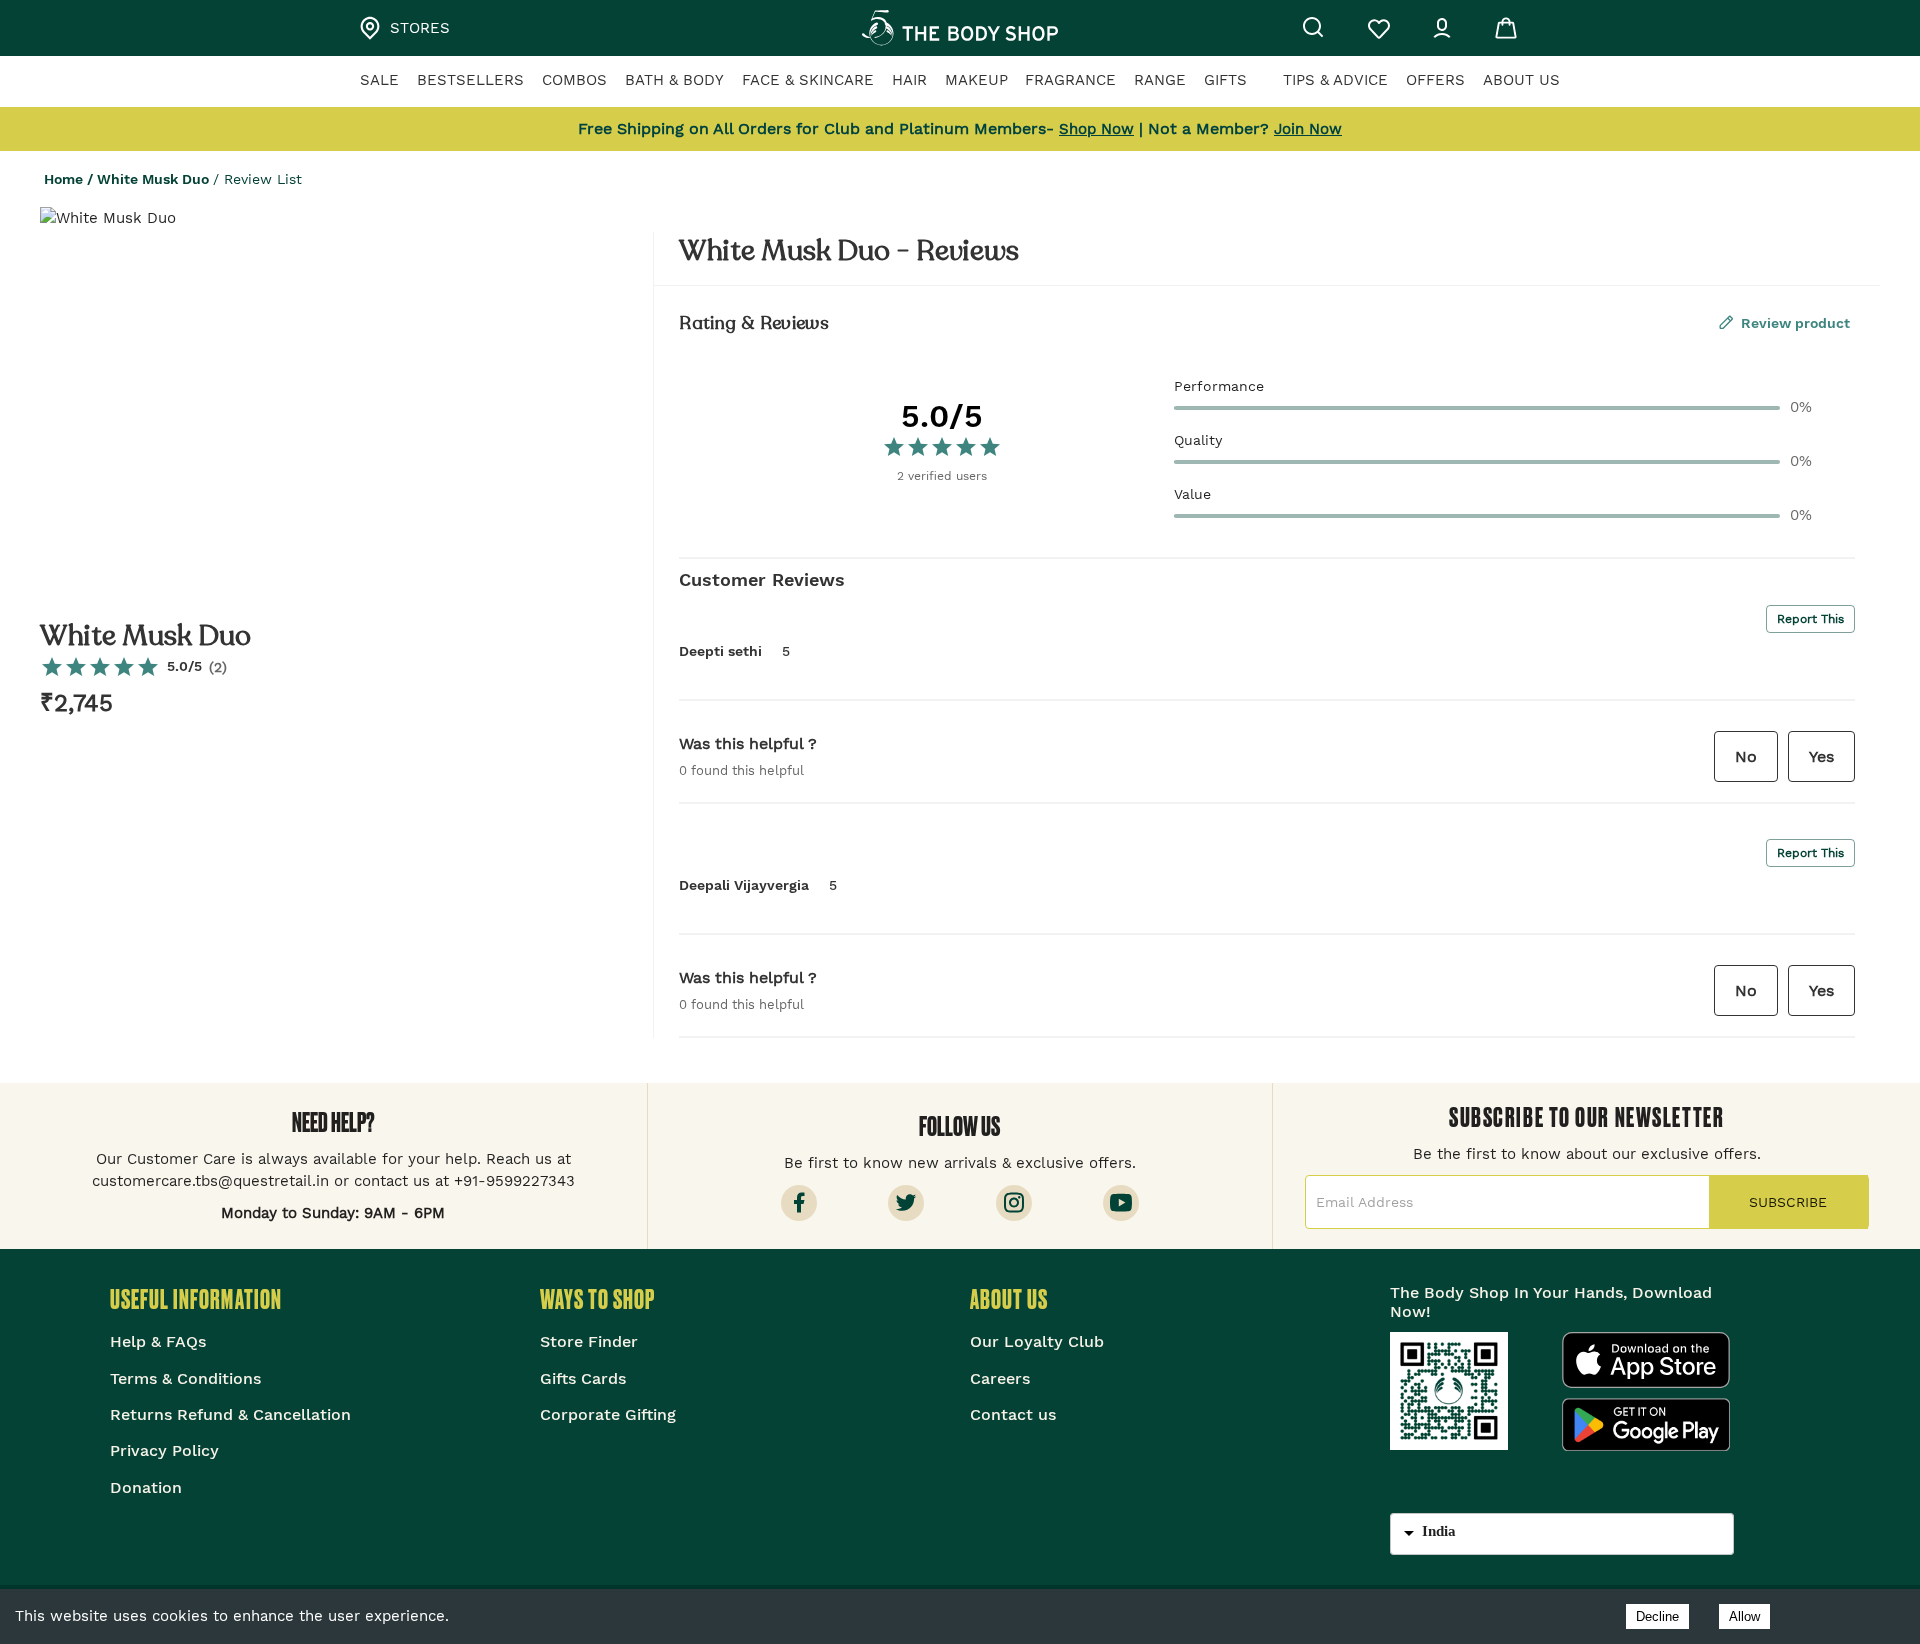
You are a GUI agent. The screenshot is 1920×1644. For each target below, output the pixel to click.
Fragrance (1070, 80)
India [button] (1439, 1531)
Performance (1219, 386)
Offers (1435, 80)
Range (1160, 80)
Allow (1744, 1616)
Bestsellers (470, 80)
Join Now (1308, 129)
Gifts (1225, 80)
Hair (909, 80)
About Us (1521, 80)
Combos (574, 80)
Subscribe (1788, 1202)
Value (1192, 494)
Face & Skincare (808, 80)
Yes (1821, 756)
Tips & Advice (1335, 80)
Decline (1657, 1616)
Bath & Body (674, 80)
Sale (379, 80)
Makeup (976, 80)
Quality (1198, 440)
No (1746, 756)
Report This (1810, 619)
